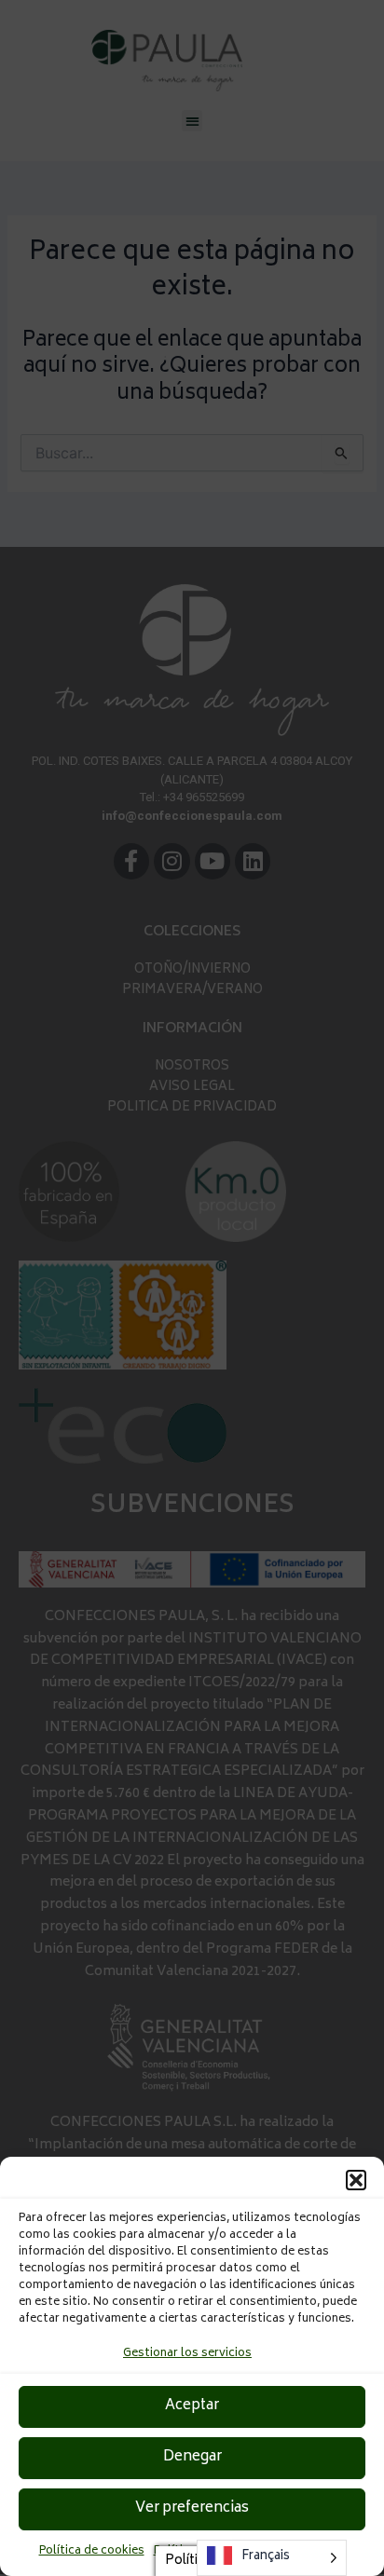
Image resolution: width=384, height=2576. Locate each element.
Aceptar (192, 2406)
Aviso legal (315, 2551)
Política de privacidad (214, 2551)
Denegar (192, 2457)
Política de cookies (92, 2551)
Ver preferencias (192, 2508)
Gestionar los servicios (187, 2354)
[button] (356, 2180)
